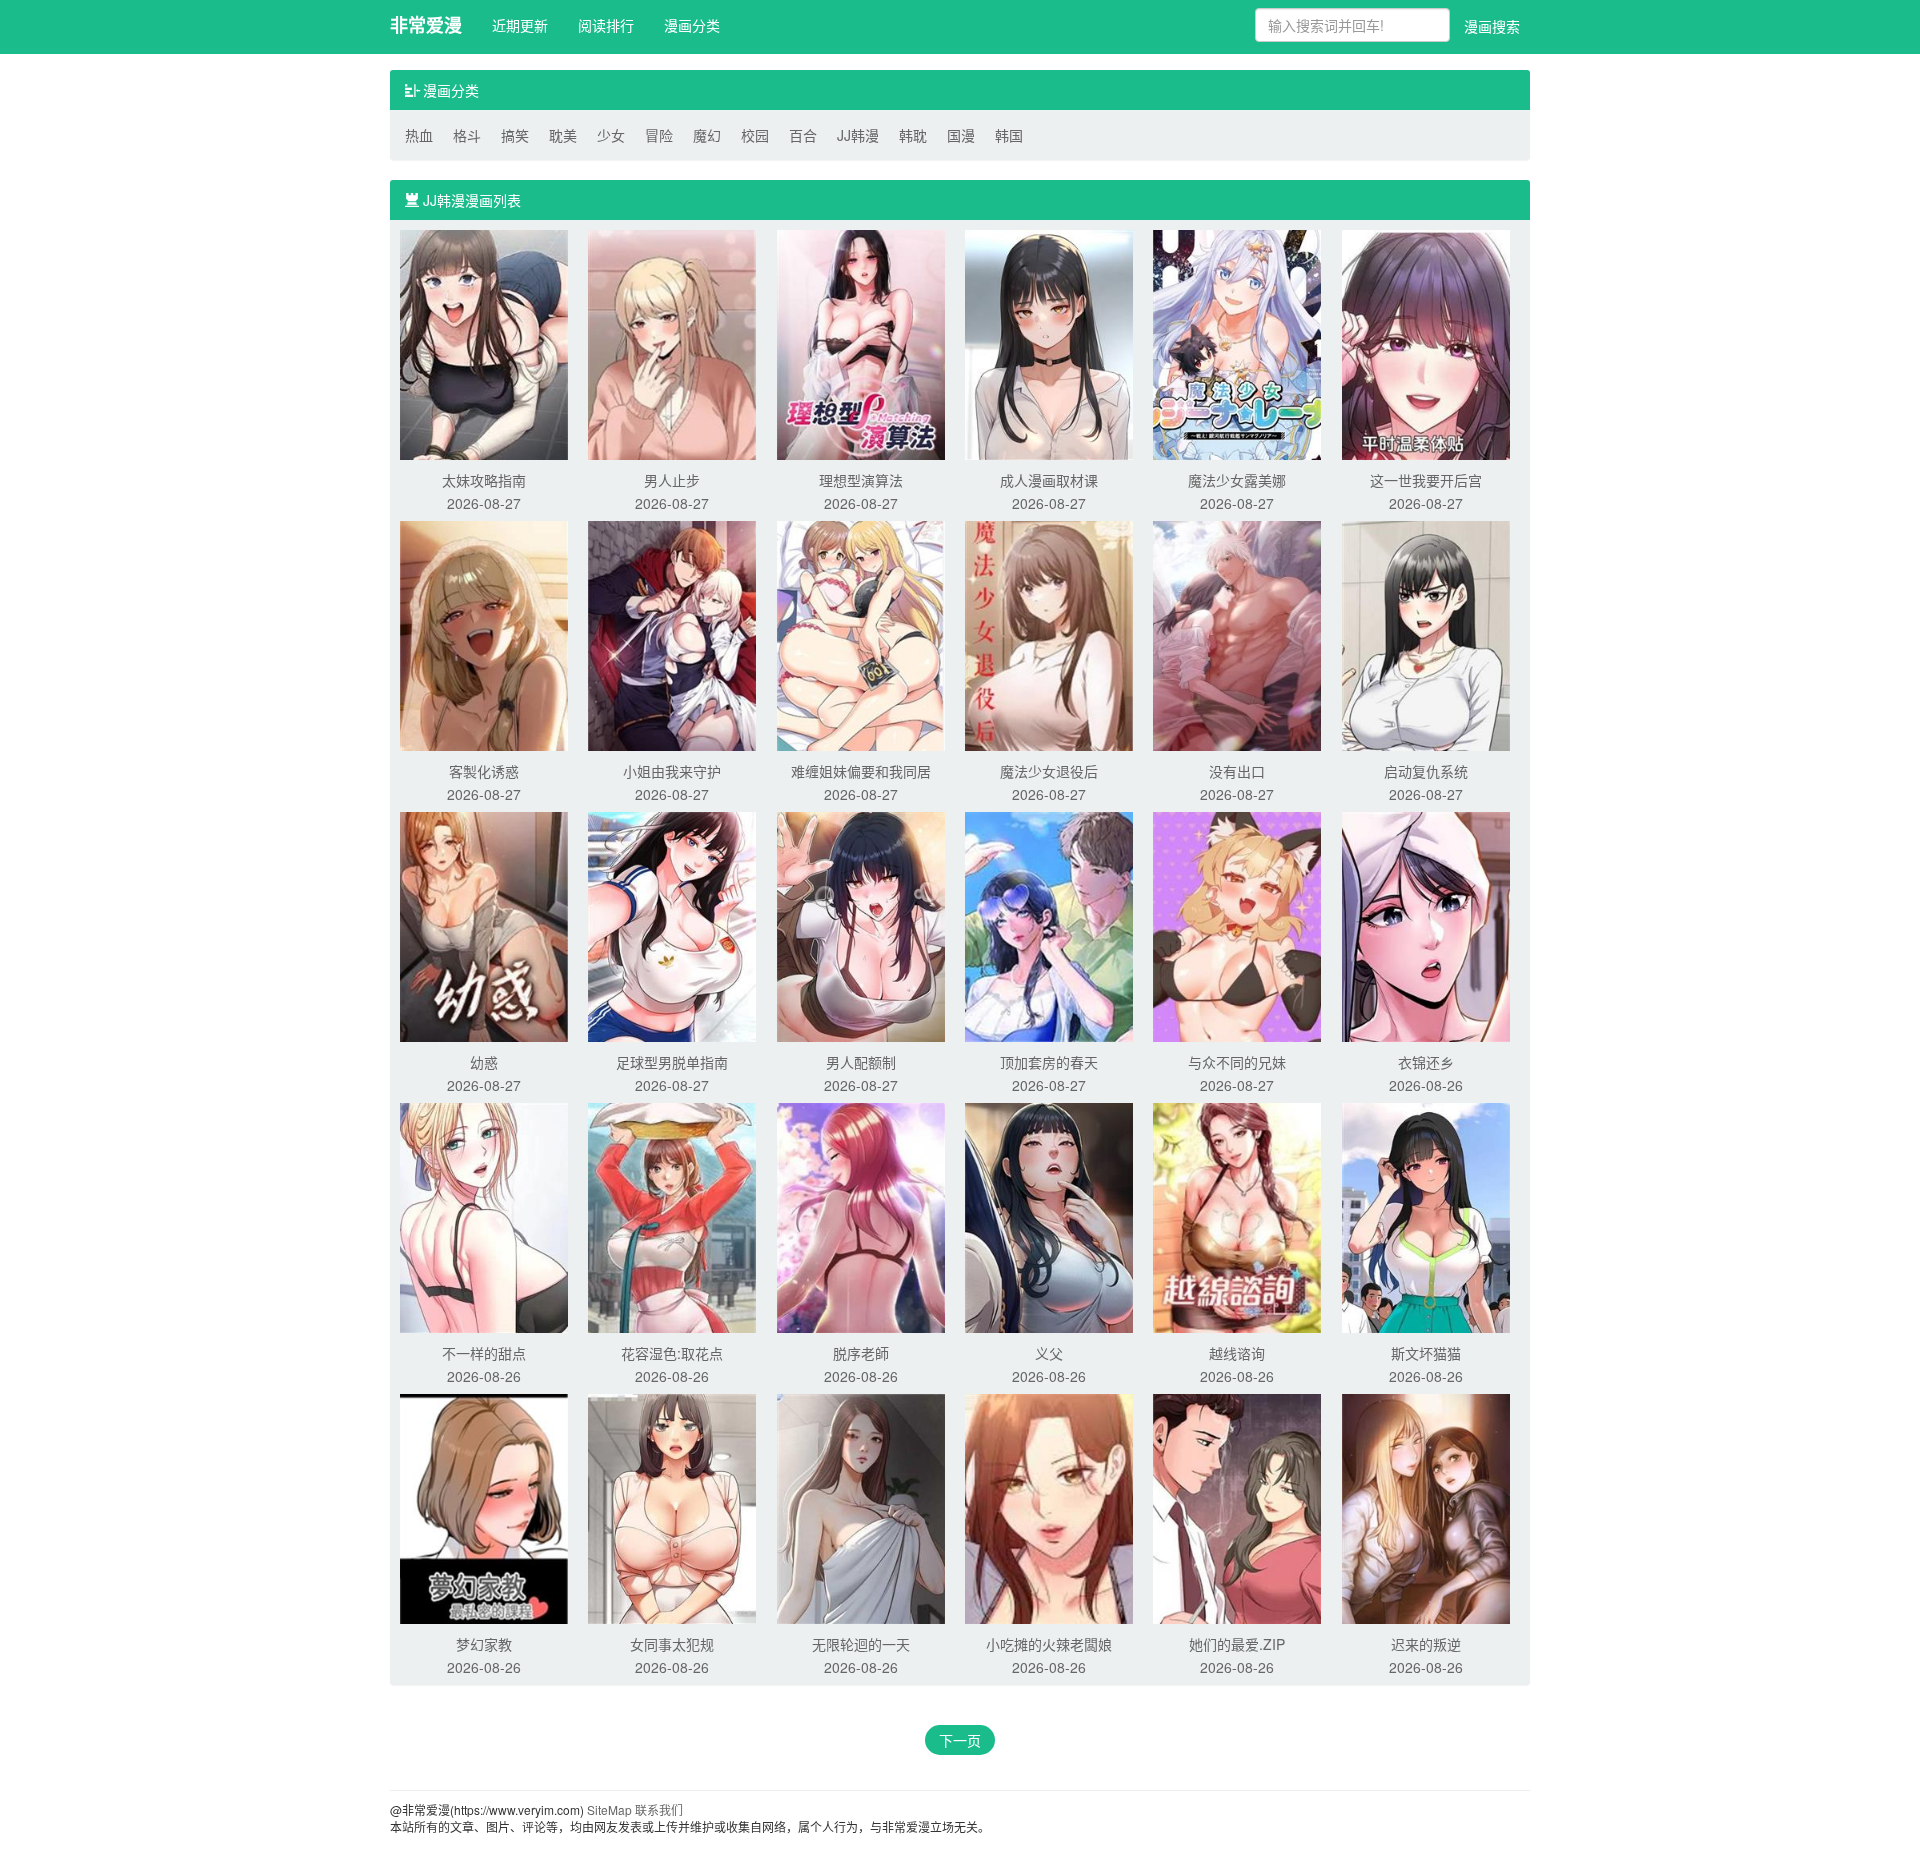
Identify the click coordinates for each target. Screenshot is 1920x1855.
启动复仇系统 (1426, 771)
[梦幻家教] (484, 1507)
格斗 (467, 135)
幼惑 (484, 1062)
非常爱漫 (426, 25)
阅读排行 (606, 25)
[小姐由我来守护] (672, 634)
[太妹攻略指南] (484, 343)
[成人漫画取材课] (1049, 343)
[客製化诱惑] (484, 634)
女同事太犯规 (672, 1644)
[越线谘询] (1237, 1216)
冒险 (659, 135)
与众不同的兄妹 (1237, 1062)
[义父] (1049, 1216)
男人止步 (672, 480)
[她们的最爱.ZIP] (1237, 1507)
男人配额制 (861, 1062)
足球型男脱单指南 (672, 1062)
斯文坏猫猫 (1426, 1353)
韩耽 (913, 135)
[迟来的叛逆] (1426, 1507)
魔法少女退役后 (1049, 771)
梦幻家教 (484, 1644)
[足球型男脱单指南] (672, 925)
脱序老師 (861, 1353)
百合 (803, 135)
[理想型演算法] (861, 343)
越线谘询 (1237, 1353)
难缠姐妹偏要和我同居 (861, 771)
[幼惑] (484, 925)
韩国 (1009, 135)
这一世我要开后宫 (1426, 480)
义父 (1049, 1353)
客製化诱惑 (484, 771)
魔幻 (707, 135)
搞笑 (515, 135)
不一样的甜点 (484, 1353)
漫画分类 (692, 25)
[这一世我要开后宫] (1426, 343)
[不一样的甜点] (484, 1216)
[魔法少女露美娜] (1237, 343)
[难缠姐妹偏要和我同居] (861, 634)
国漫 (961, 135)
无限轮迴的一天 (861, 1644)
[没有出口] (1237, 634)
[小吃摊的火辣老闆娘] (1049, 1507)
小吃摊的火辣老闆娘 (1049, 1644)
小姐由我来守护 (672, 771)
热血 (419, 135)
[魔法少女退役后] (1049, 634)
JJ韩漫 (858, 135)
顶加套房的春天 (1049, 1062)
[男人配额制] (861, 925)
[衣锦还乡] (1426, 925)
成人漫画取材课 (1049, 480)
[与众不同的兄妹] (1237, 925)
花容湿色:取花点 (672, 1353)
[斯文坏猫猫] (1426, 1216)
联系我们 (659, 1809)
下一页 (960, 1740)
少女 (611, 135)
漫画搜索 (1492, 26)
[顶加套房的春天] (1049, 925)
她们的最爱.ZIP (1237, 1644)
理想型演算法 (861, 480)
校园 (755, 135)
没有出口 (1237, 771)
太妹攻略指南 (484, 480)
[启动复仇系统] (1426, 634)
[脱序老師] (861, 1216)
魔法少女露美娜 (1237, 480)
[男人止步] (672, 343)
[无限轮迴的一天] (861, 1507)
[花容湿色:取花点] (672, 1216)
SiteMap (609, 1809)
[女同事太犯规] (672, 1507)
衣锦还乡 (1426, 1062)
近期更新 (520, 25)
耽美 (563, 135)
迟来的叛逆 (1426, 1644)
